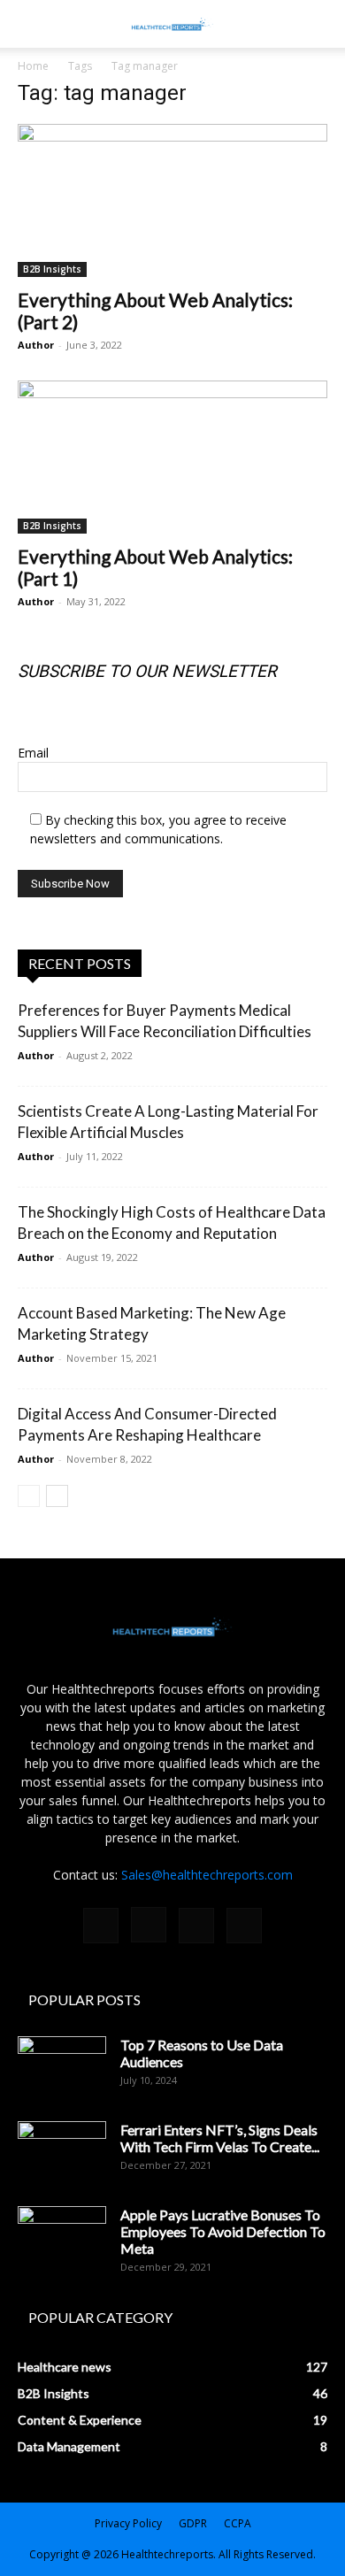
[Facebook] (101, 1926)
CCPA (238, 2523)
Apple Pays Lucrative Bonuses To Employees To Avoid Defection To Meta (223, 2231)
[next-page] (57, 1496)
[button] (320, 24)
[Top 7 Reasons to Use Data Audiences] (62, 2067)
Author (36, 345)
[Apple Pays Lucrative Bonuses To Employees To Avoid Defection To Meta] (62, 2237)
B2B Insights (52, 269)
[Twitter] (244, 1926)
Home (33, 66)
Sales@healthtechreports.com (207, 1875)
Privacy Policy (128, 2523)
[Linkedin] (196, 1926)
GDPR (193, 2523)
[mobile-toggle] (30, 24)
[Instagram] (149, 1925)
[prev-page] (29, 1496)
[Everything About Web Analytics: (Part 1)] (172, 457)
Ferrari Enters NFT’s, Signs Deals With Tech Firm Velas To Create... (220, 2138)
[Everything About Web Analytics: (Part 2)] (172, 200)
